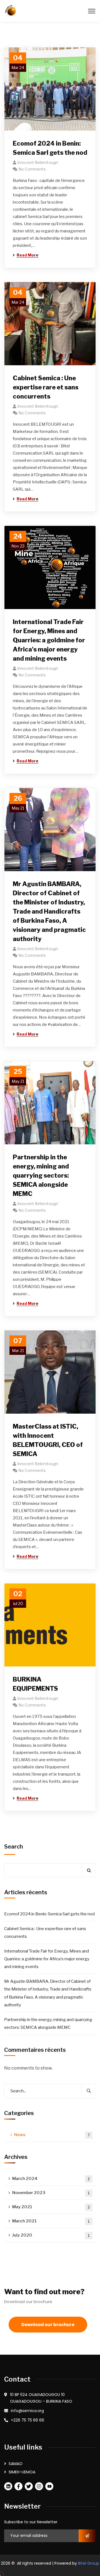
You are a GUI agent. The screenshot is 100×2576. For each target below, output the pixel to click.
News (52, 2135)
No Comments (32, 169)
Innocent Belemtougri (38, 162)
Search (14, 1847)
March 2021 (51, 2221)
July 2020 (51, 2235)
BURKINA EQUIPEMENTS (35, 1684)
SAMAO (16, 2464)
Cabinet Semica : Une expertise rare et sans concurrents (46, 387)
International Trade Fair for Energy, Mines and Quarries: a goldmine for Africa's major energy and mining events (49, 640)
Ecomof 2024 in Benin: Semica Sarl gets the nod (50, 148)
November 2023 (51, 2193)
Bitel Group (89, 2563)
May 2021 (51, 2207)
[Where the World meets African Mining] (11, 11)
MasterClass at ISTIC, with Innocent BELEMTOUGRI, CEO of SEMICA (48, 1440)
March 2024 (51, 2179)
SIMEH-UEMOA (22, 2472)
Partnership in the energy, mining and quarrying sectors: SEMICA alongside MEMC (41, 1175)
